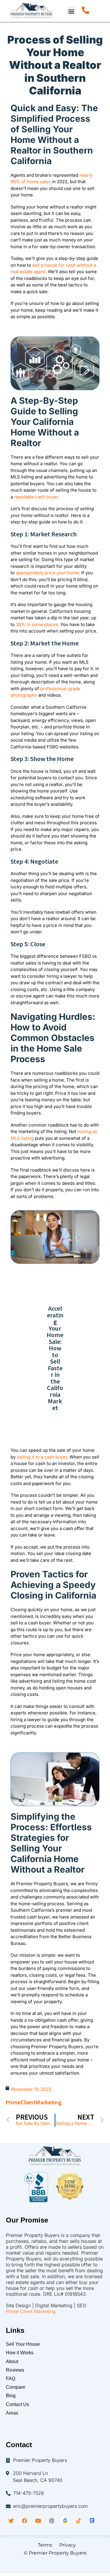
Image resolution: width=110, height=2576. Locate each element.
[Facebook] (25, 2521)
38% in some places (37, 624)
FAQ (11, 2379)
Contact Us (17, 2404)
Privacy (68, 2545)
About (12, 2361)
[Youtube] (38, 2521)
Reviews (15, 2370)
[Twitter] (11, 2521)
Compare (16, 2387)
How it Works (20, 2353)
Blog (11, 2396)
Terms (43, 2545)
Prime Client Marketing (31, 2311)
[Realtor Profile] (92, 2521)
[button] (71, 11)
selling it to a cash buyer (42, 1457)
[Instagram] (52, 2521)
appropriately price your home (47, 573)
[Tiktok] (79, 2521)
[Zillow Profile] (65, 2521)
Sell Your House (23, 2344)
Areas (12, 2413)
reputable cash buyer (36, 497)
